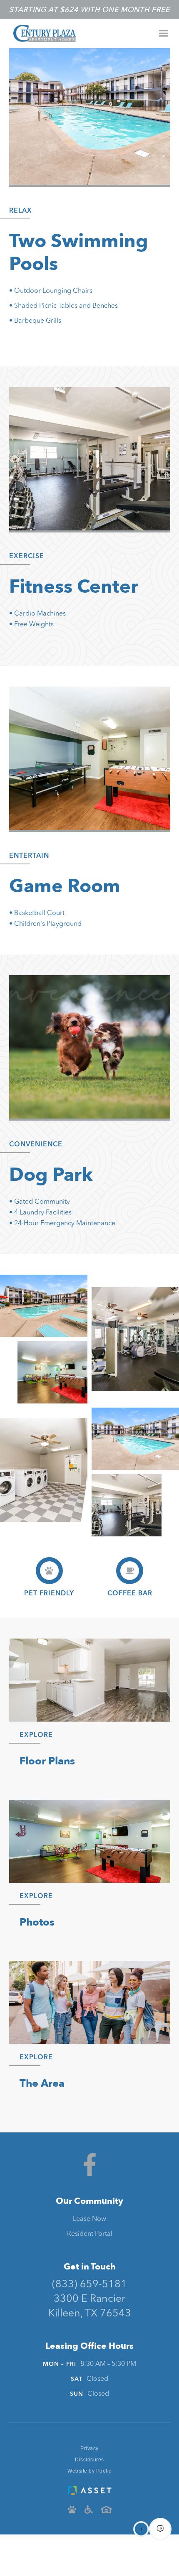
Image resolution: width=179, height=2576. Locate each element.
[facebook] (90, 2165)
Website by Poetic (89, 2471)
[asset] (90, 2488)
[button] (163, 33)
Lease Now (89, 2219)
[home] (42, 33)
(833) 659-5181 (89, 2285)
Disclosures (89, 2460)
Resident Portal (90, 2234)
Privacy (89, 2448)
